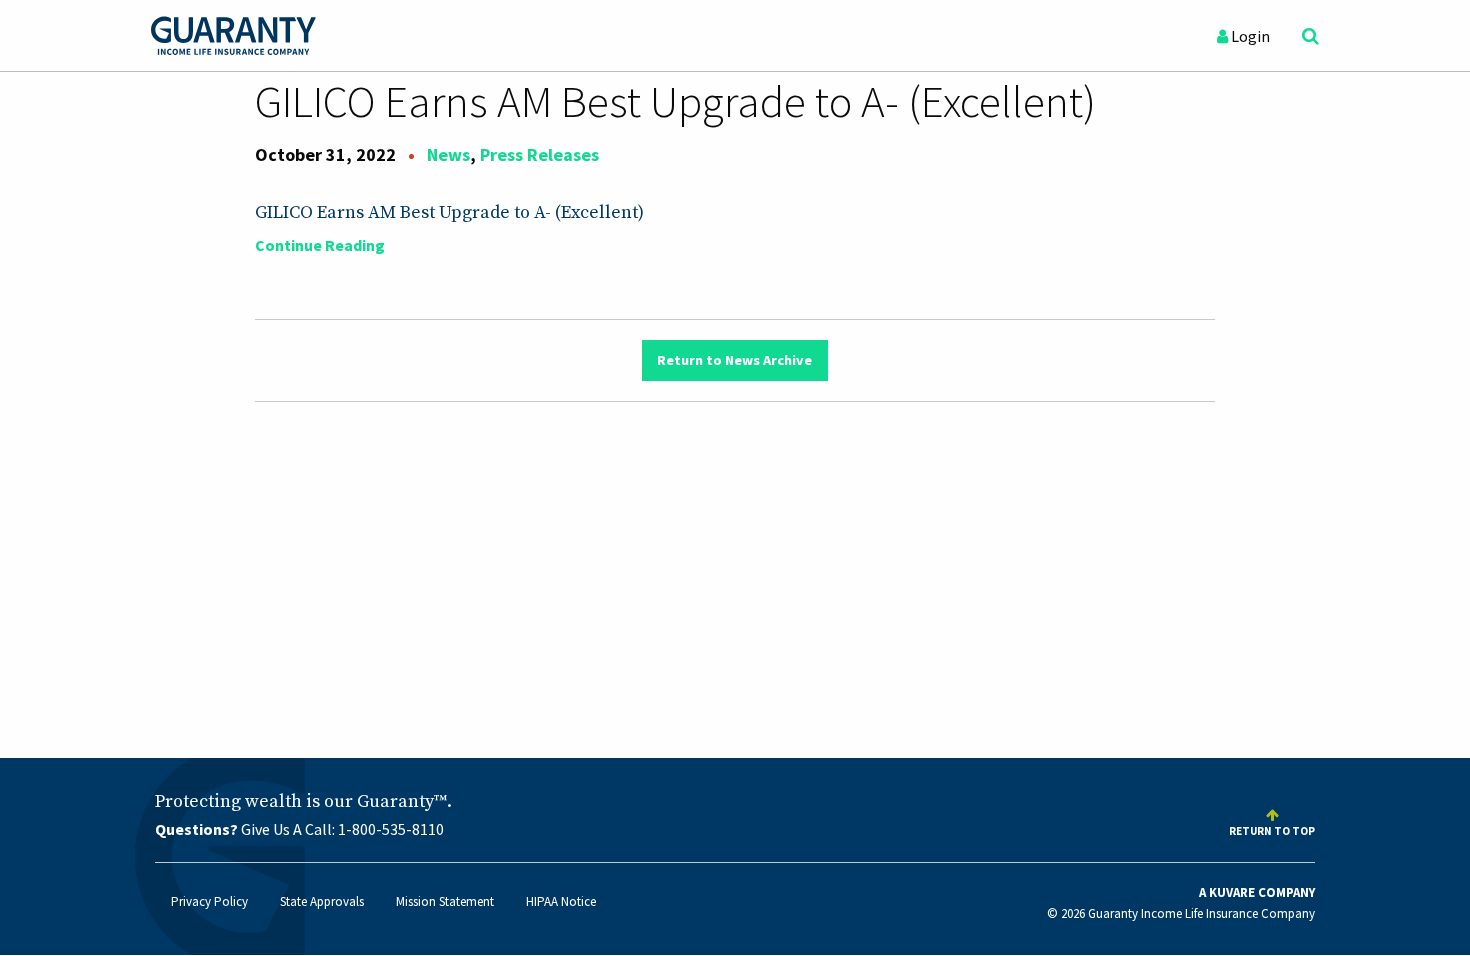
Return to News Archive (734, 360)
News (448, 154)
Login (1249, 36)
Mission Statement (445, 901)
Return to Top (1272, 830)
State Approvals (322, 901)
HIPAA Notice (561, 901)
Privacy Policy (209, 901)
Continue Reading (320, 245)
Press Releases (539, 154)
